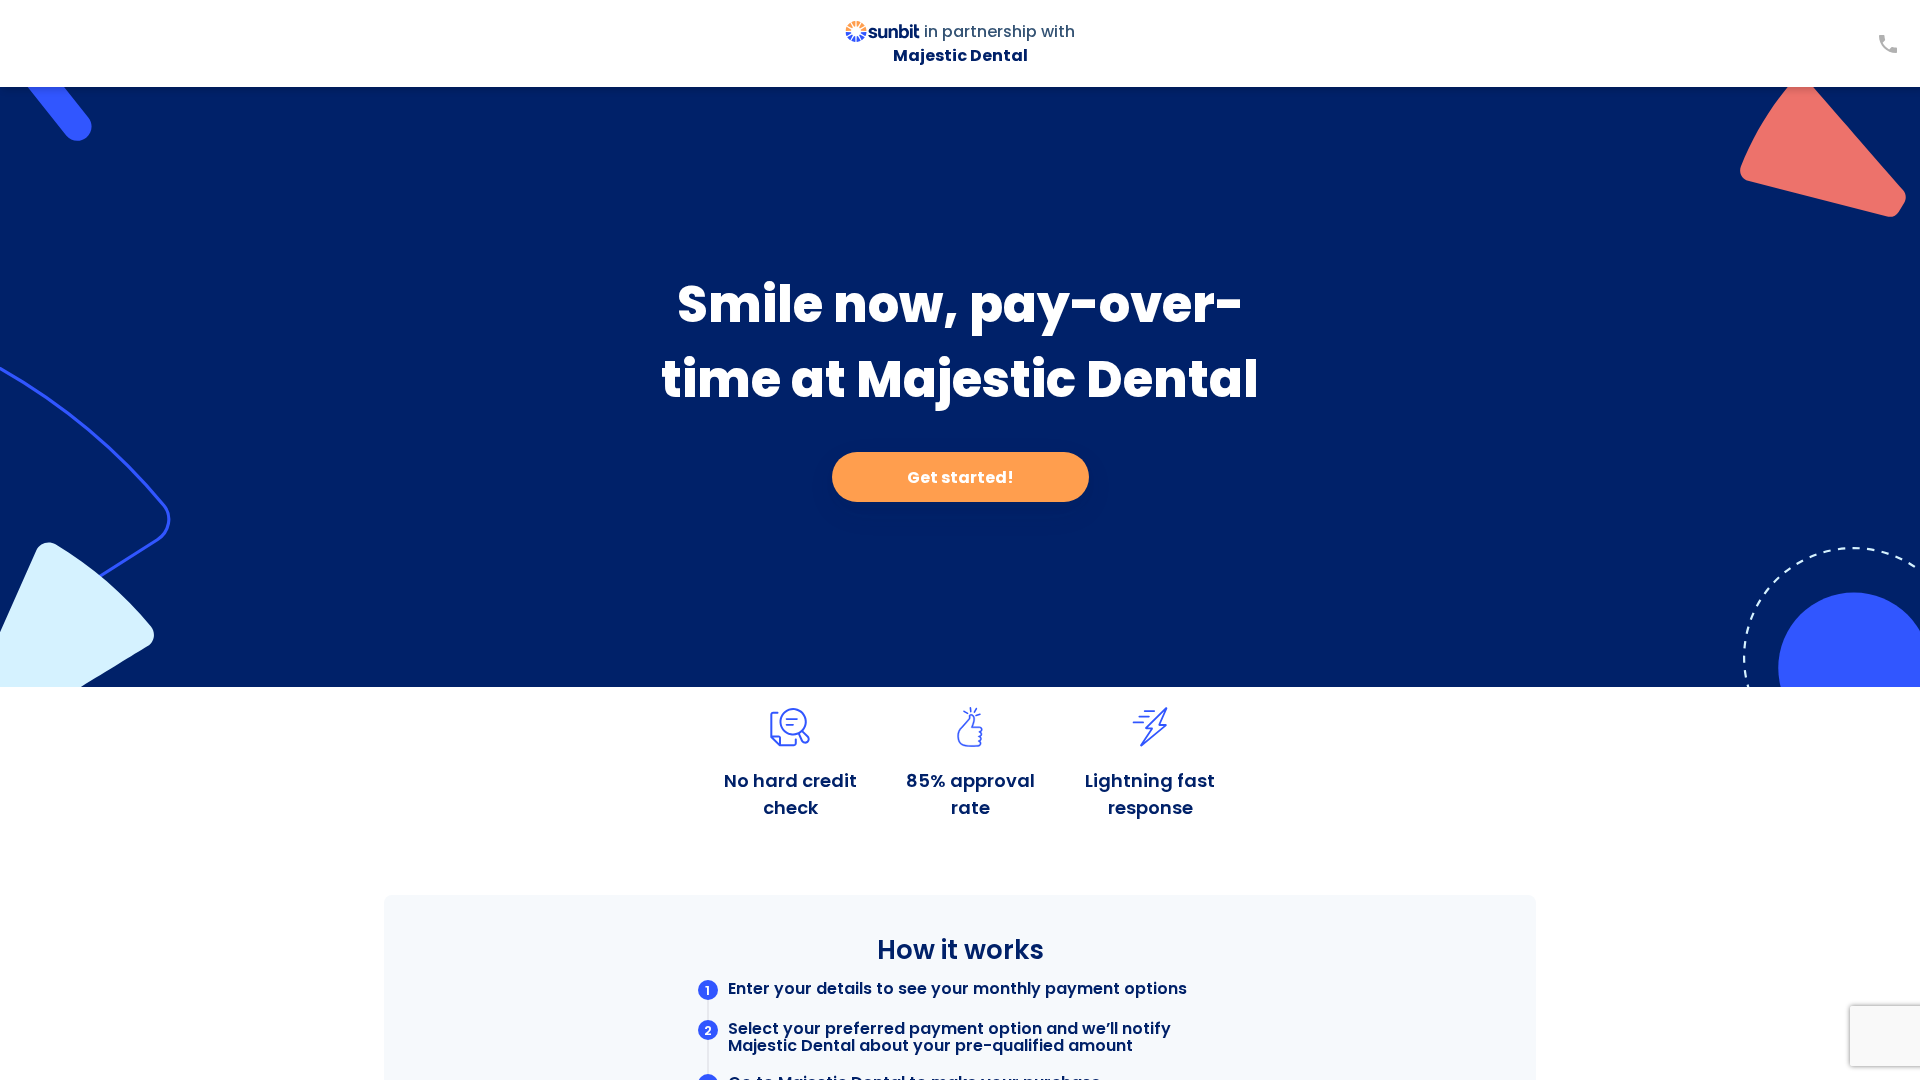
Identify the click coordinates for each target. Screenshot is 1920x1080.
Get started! (960, 477)
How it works (960, 950)
